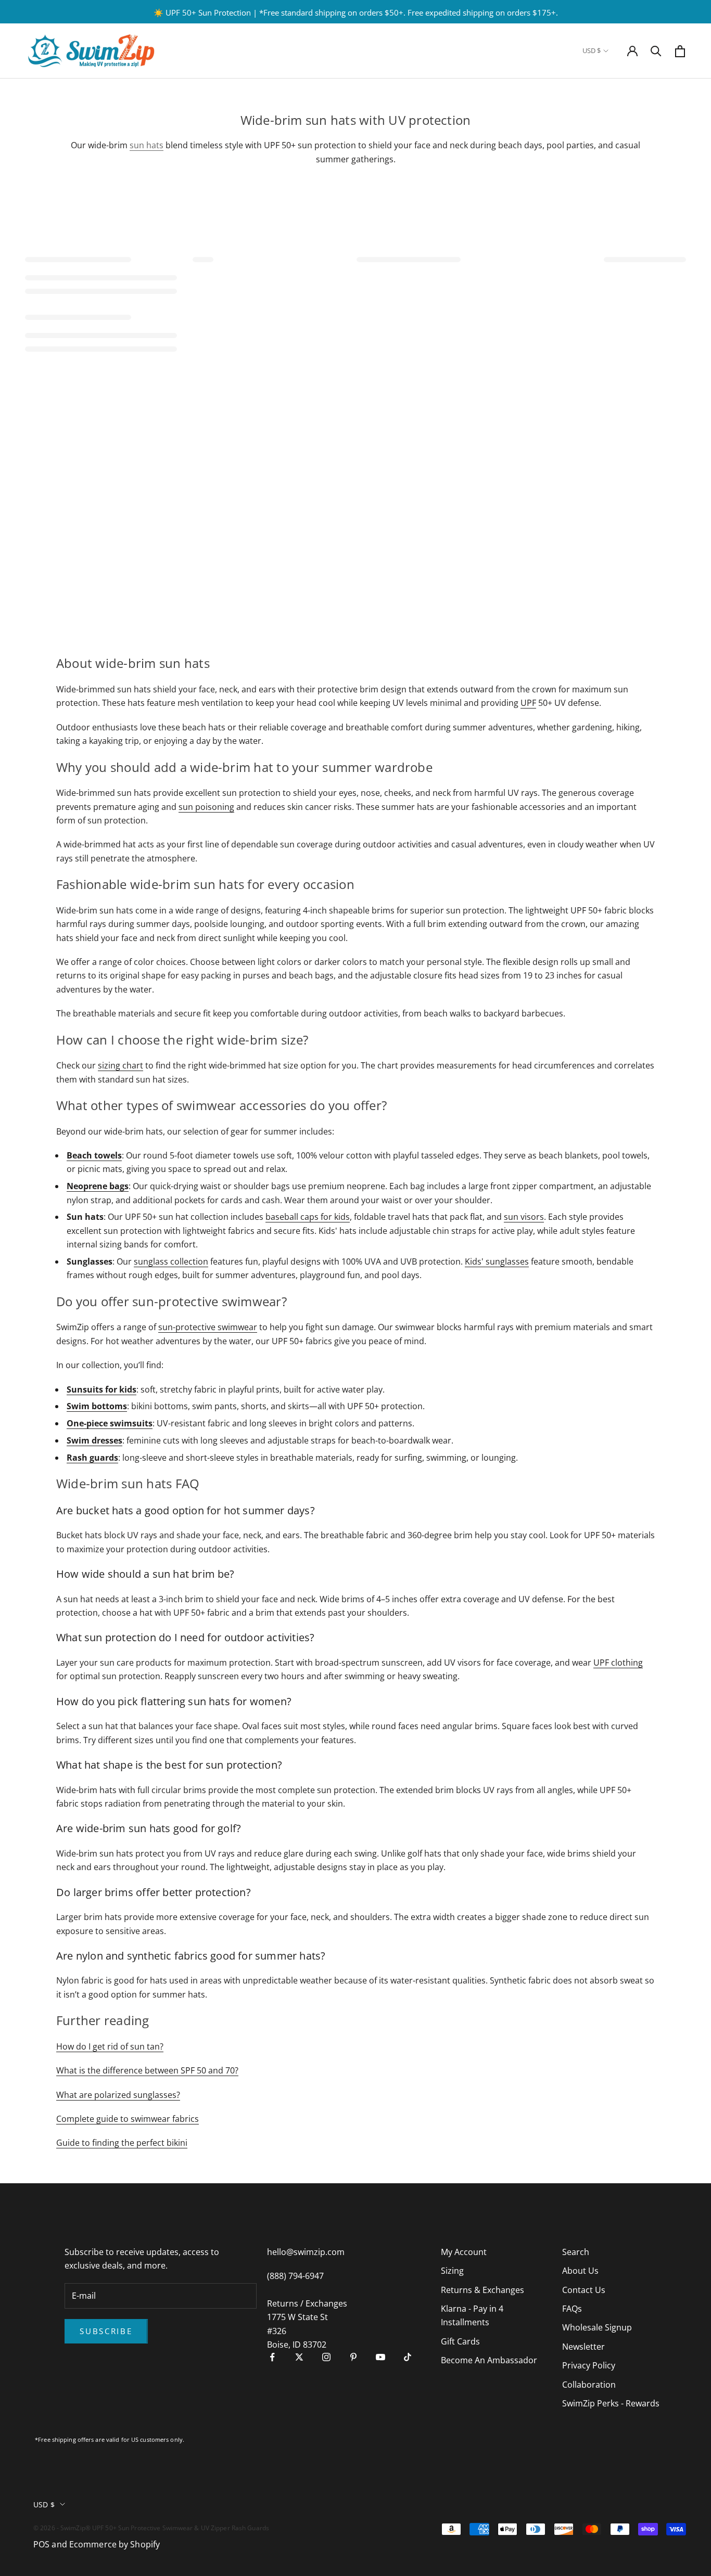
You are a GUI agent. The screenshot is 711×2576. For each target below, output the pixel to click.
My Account (464, 2252)
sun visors (524, 1217)
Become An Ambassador (489, 2360)
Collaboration (589, 2385)
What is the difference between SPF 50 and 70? (147, 2070)
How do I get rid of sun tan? (110, 2046)
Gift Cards (460, 2341)
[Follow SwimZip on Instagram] (326, 2357)
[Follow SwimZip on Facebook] (272, 2357)
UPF (528, 703)
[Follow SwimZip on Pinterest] (353, 2357)
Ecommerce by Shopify (115, 2544)
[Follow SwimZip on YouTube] (380, 2357)
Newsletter (583, 2347)
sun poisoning (206, 807)
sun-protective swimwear (208, 1327)
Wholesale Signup (597, 2327)
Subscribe (106, 2331)
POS (41, 2544)
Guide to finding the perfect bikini (122, 2143)
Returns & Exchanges (483, 2290)
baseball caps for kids (308, 1217)
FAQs (572, 2309)
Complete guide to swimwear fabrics (128, 2119)
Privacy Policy (589, 2365)
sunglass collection (171, 1261)
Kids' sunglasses (497, 1261)
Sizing (452, 2271)
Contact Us (584, 2290)
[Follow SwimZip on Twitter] (299, 2357)
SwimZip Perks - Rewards (611, 2403)
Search (576, 2252)
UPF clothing (618, 1663)
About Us (580, 2271)
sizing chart (120, 1065)
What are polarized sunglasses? (118, 2095)
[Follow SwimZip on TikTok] (408, 2357)
